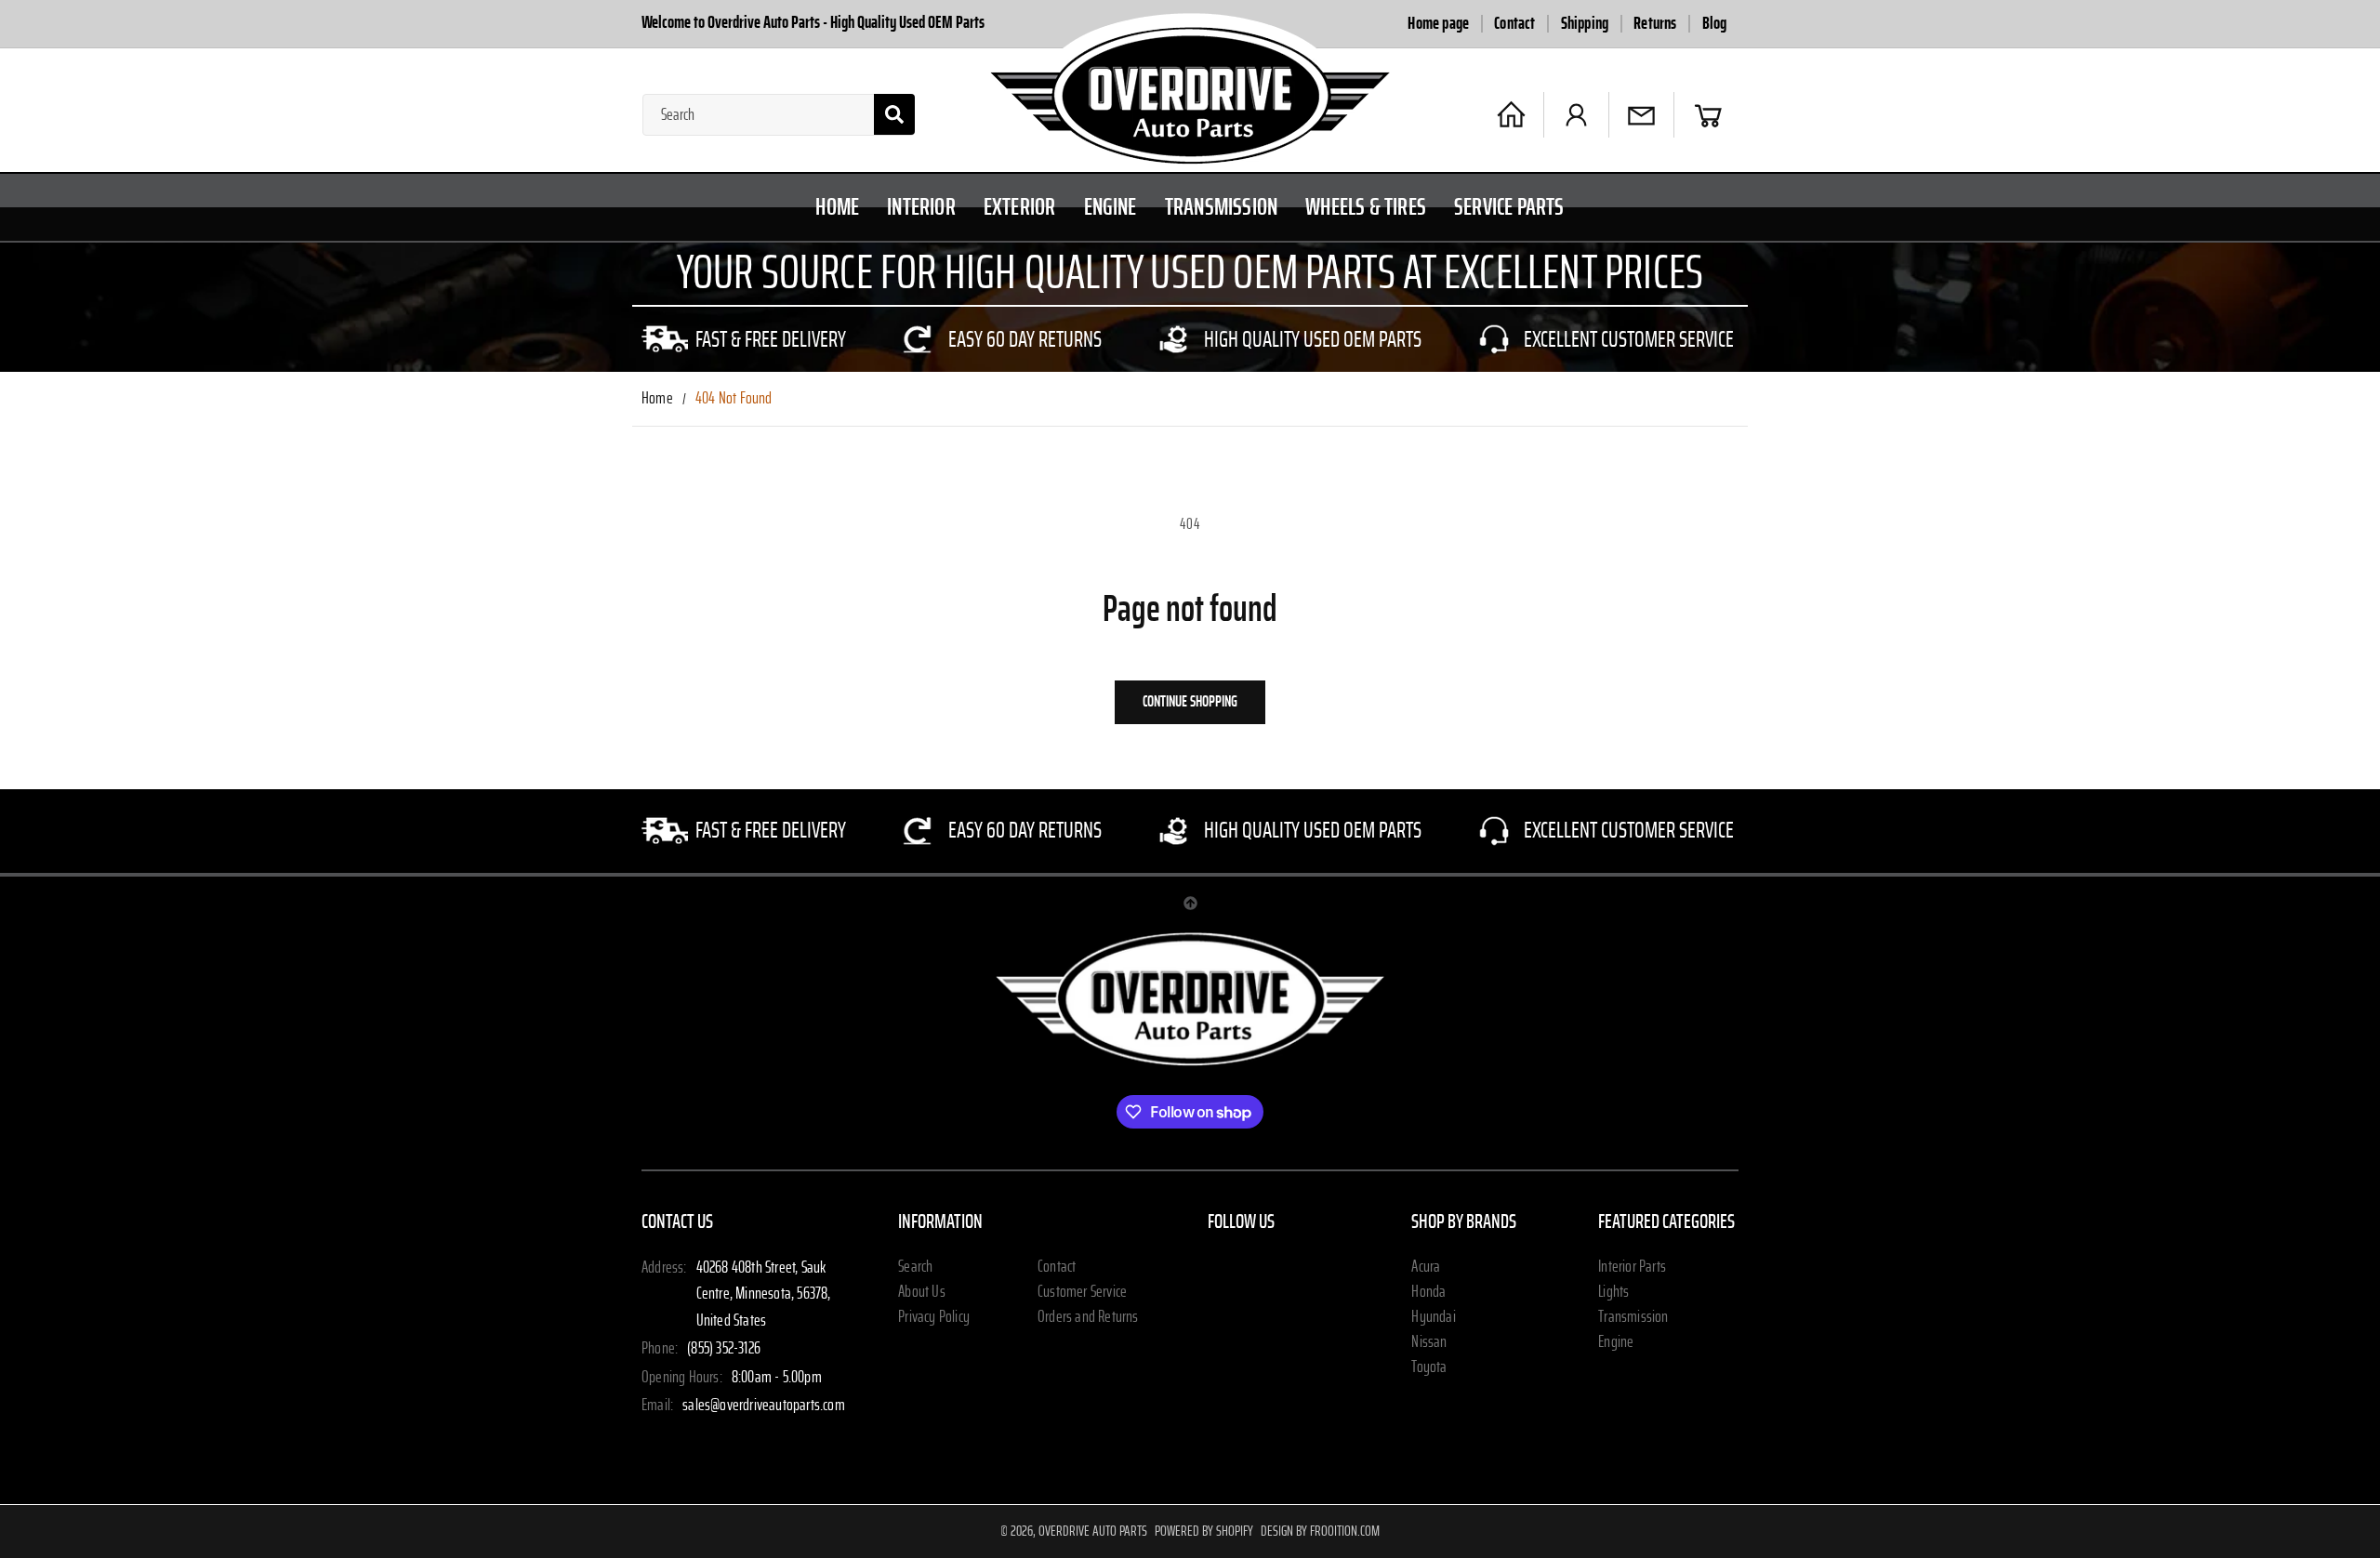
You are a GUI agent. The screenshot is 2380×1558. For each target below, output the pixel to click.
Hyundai (1433, 1317)
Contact (1514, 24)
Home (657, 399)
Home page (1438, 24)
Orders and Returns (1088, 1317)
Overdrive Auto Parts (1093, 1531)
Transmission (1633, 1317)
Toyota (1429, 1367)
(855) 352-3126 (724, 1349)
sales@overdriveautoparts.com (764, 1406)
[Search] (894, 114)
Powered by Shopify (1204, 1531)
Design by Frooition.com (1320, 1531)
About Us (922, 1292)
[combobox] (779, 115)
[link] (746, 339)
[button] (1708, 115)
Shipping (1585, 24)
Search (915, 1267)
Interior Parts (1632, 1267)
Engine (1616, 1342)
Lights (1613, 1292)
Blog (1715, 24)
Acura (1426, 1267)
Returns (1655, 24)
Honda (1428, 1292)
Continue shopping (1190, 701)
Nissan (1429, 1342)
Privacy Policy (934, 1317)
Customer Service (1082, 1292)
